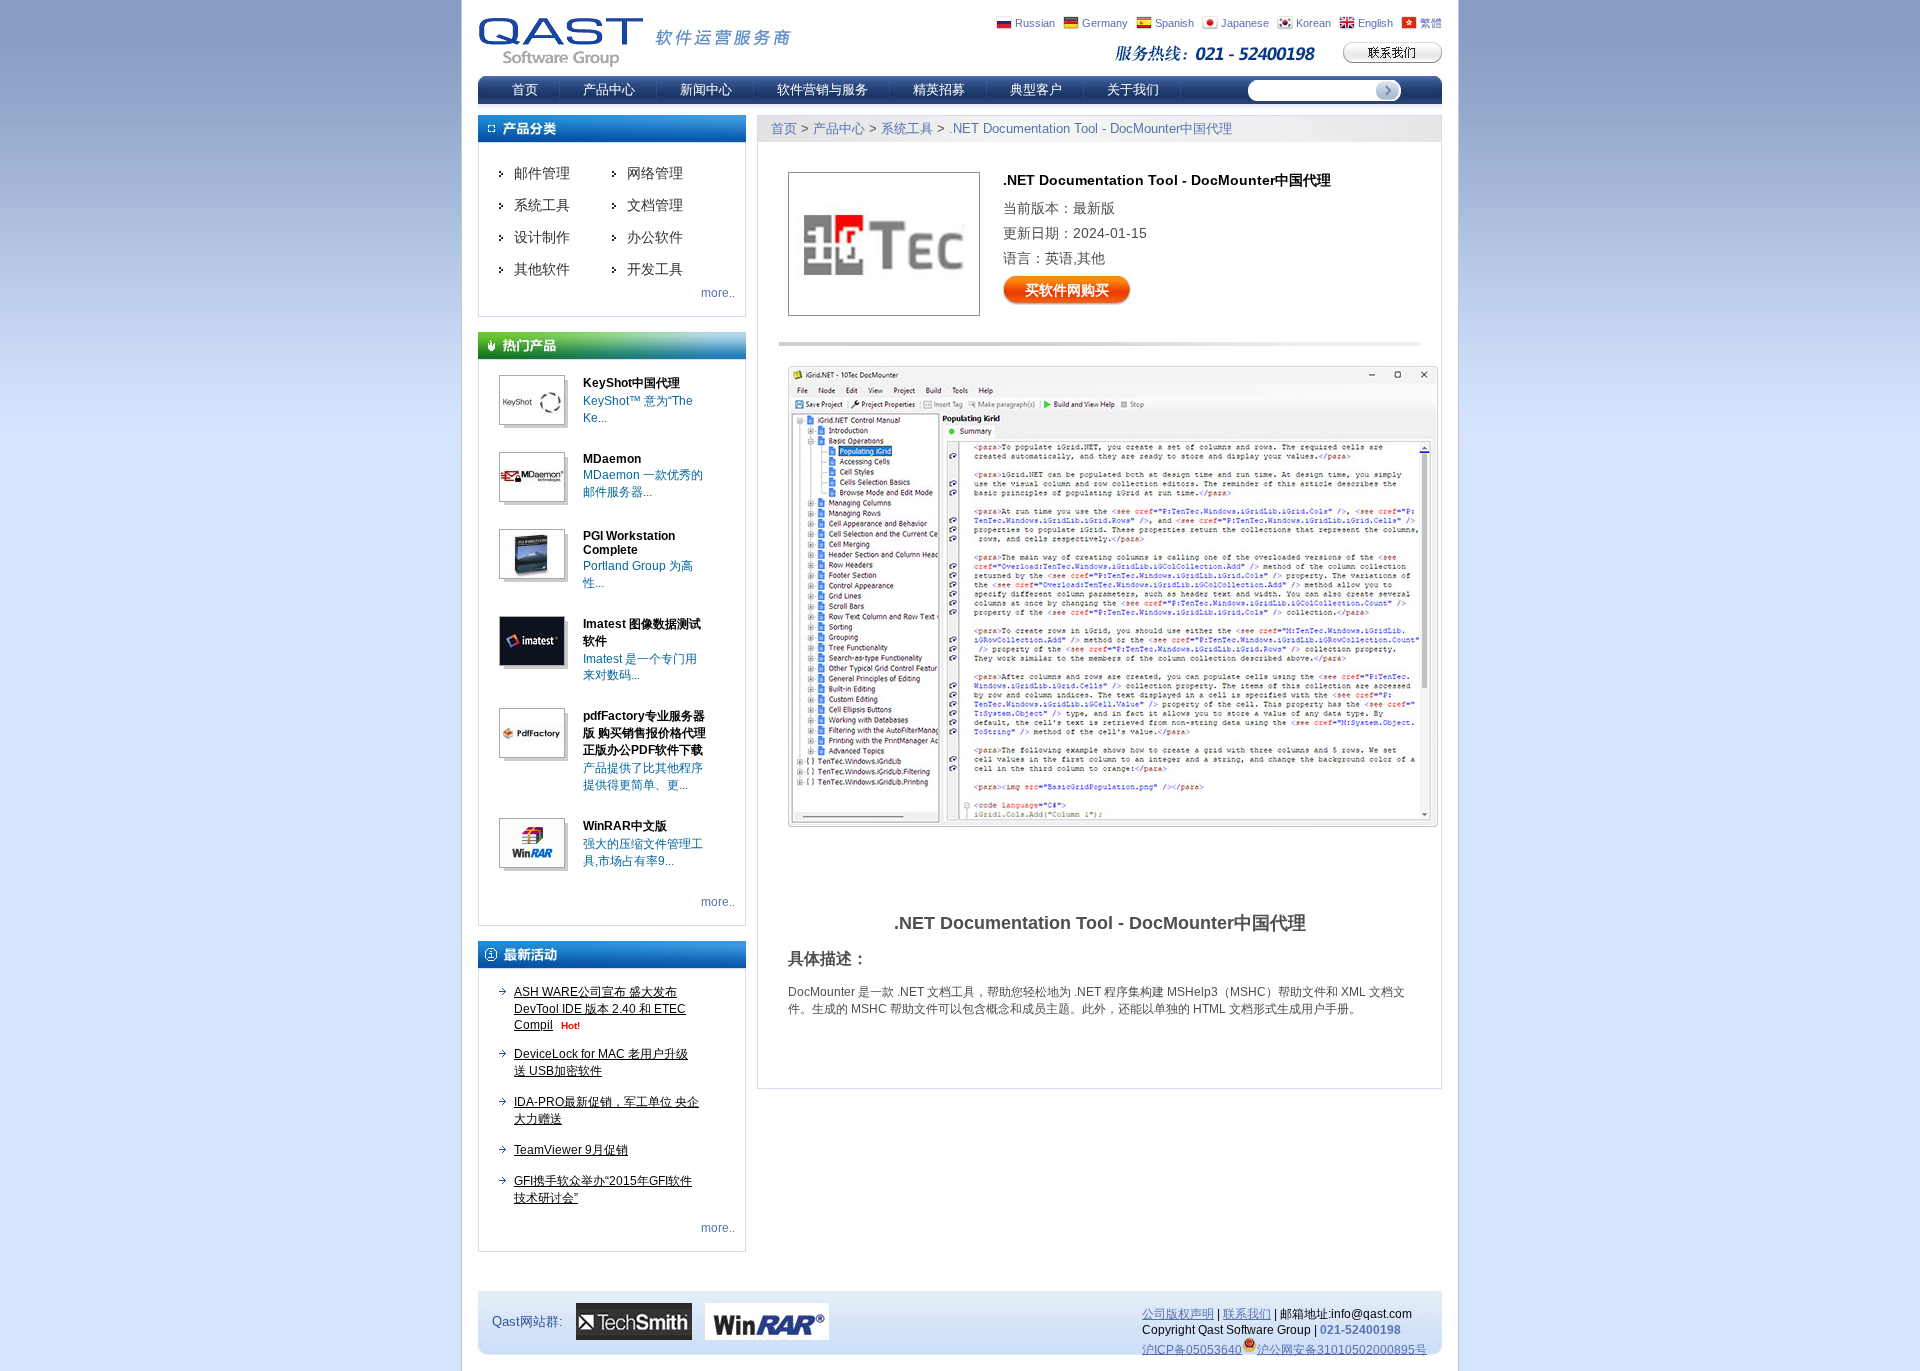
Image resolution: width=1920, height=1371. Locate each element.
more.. (718, 293)
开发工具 (655, 269)
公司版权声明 (1178, 1314)
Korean (1313, 23)
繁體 (1431, 23)
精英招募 (939, 89)
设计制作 (542, 237)
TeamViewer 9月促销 (571, 1150)
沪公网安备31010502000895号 (1342, 1349)
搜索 (1388, 90)
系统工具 (542, 205)
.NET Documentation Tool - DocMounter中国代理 (1090, 128)
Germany (1105, 23)
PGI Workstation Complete (629, 543)
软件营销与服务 (822, 89)
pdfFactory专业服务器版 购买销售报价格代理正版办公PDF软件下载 (644, 733)
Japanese (1245, 23)
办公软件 (655, 237)
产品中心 (609, 89)
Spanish (1174, 23)
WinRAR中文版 (625, 826)
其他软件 (542, 269)
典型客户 (1036, 89)
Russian (1035, 23)
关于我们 (1133, 89)
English (1375, 23)
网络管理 (655, 173)
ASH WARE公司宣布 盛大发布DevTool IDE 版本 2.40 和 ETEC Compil (600, 1008)
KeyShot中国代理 (631, 383)
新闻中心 (706, 89)
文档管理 (655, 205)
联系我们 (1247, 1314)
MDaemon (612, 459)
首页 (525, 89)
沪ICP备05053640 (1192, 1349)
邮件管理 (542, 173)
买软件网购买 (1067, 290)
